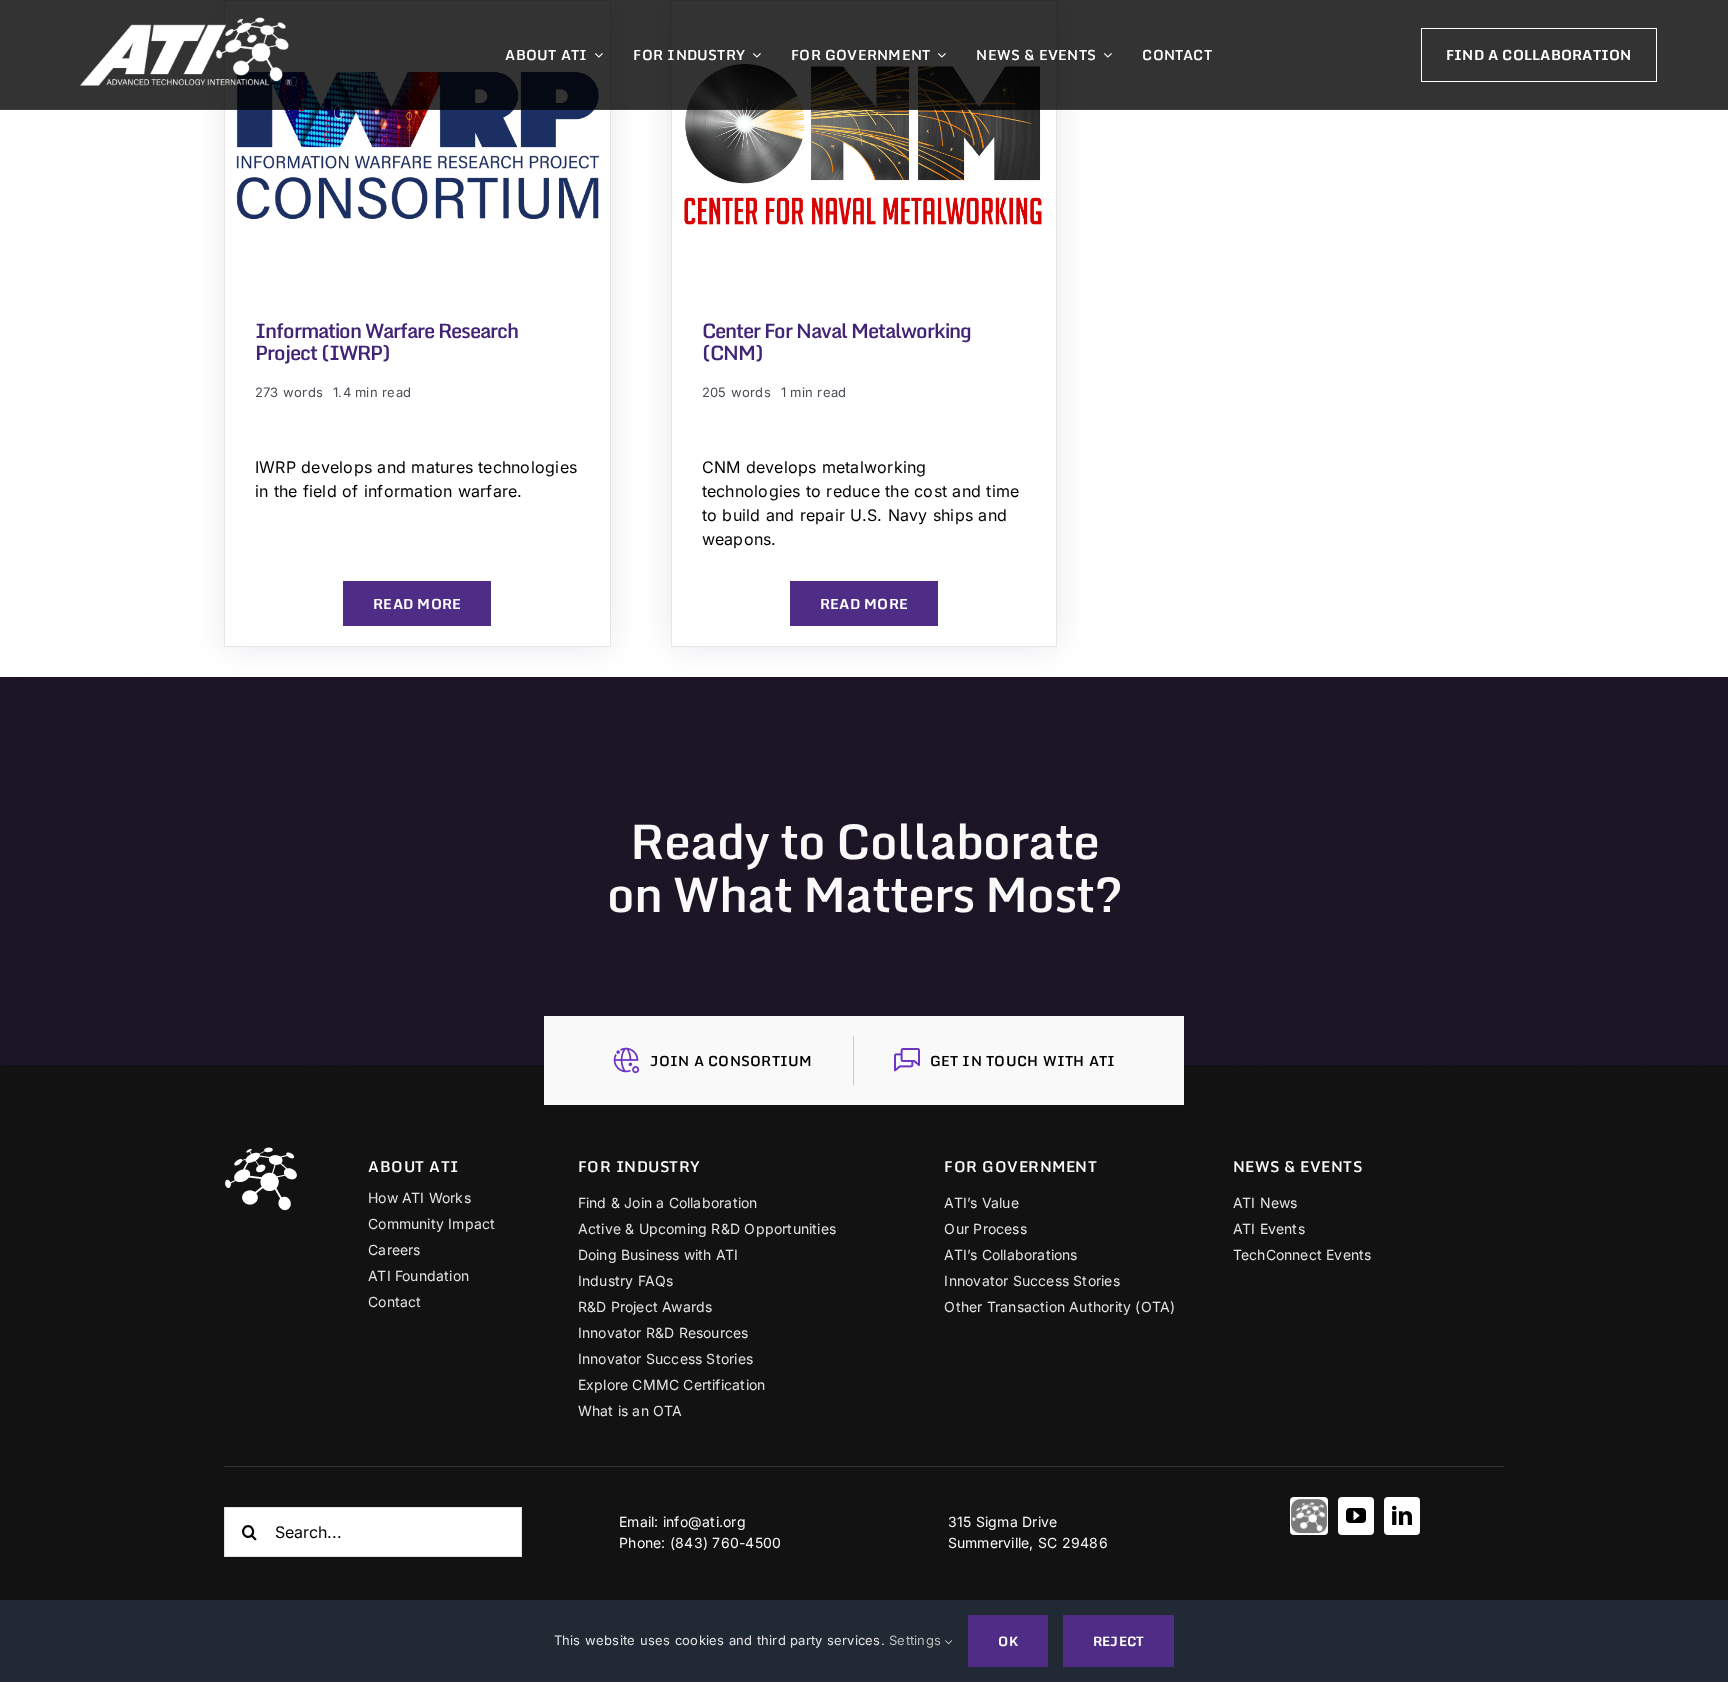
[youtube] (1356, 1516)
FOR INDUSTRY (639, 1166)
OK (1007, 1641)
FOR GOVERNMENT (1020, 1166)
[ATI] (1309, 1516)
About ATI (413, 1166)
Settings (917, 1640)
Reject (1118, 1641)
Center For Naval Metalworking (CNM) (836, 341)
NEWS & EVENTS (1298, 1166)
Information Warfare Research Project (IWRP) (386, 341)
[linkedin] (1402, 1516)
